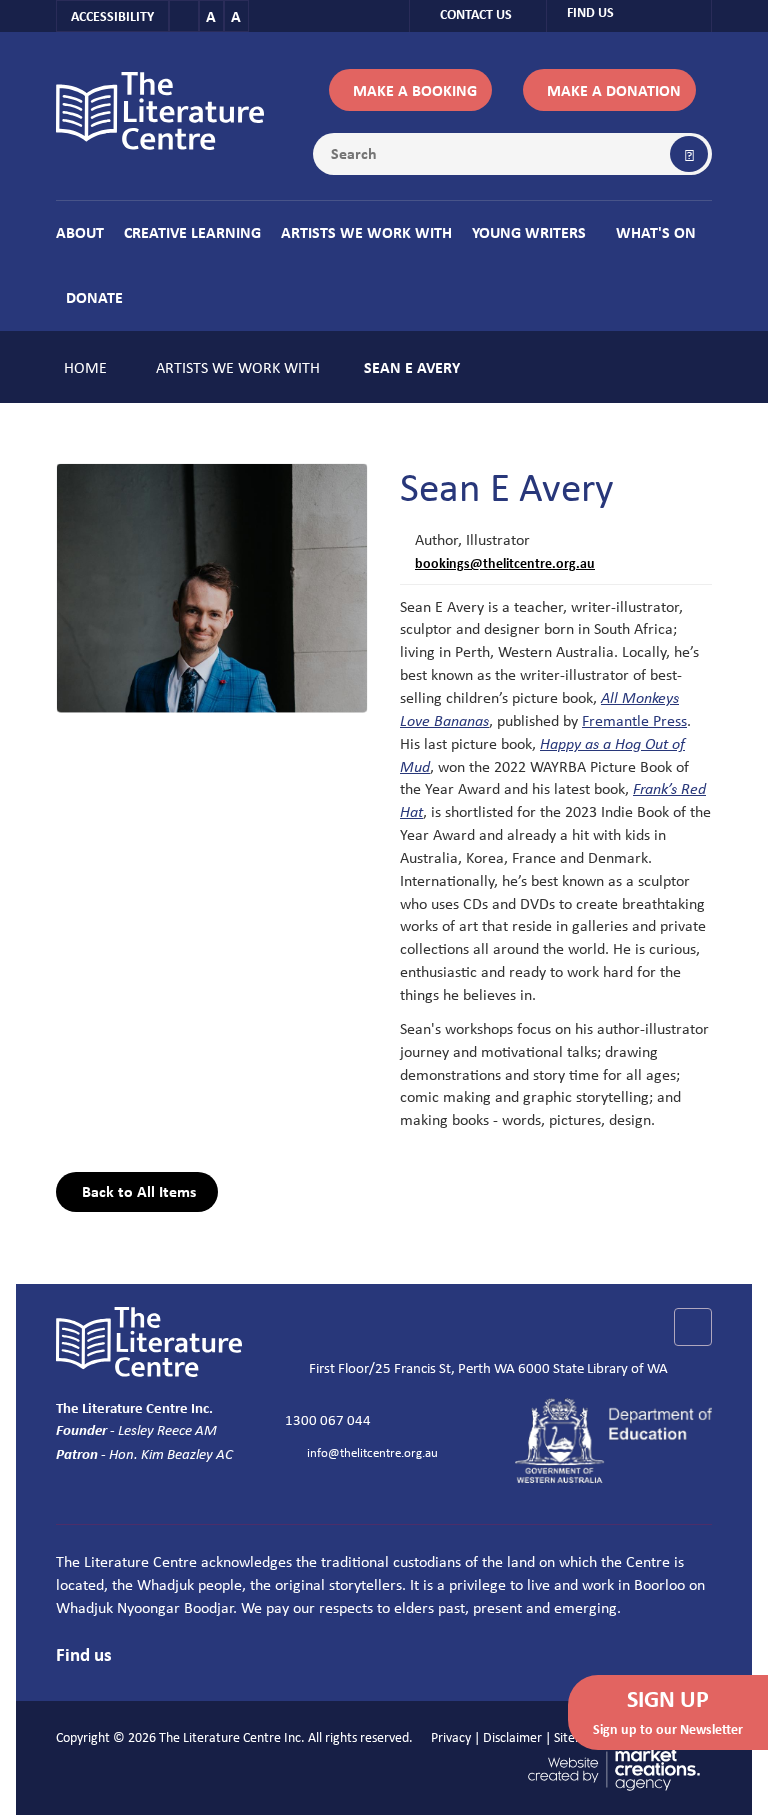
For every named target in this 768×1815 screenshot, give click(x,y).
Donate (94, 297)
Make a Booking (415, 90)
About (80, 232)
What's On (656, 232)
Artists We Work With (366, 232)
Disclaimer (512, 1736)
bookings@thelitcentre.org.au (505, 562)
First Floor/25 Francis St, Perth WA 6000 (431, 1367)
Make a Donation (614, 90)
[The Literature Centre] (160, 109)
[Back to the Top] (693, 1327)
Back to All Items (137, 1191)
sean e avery (412, 367)
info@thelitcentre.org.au (372, 1452)
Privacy (451, 1736)
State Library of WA (610, 1367)
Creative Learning (192, 232)
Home (85, 367)
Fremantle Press (634, 720)
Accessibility (112, 15)
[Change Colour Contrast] (184, 16)
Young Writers (529, 232)
